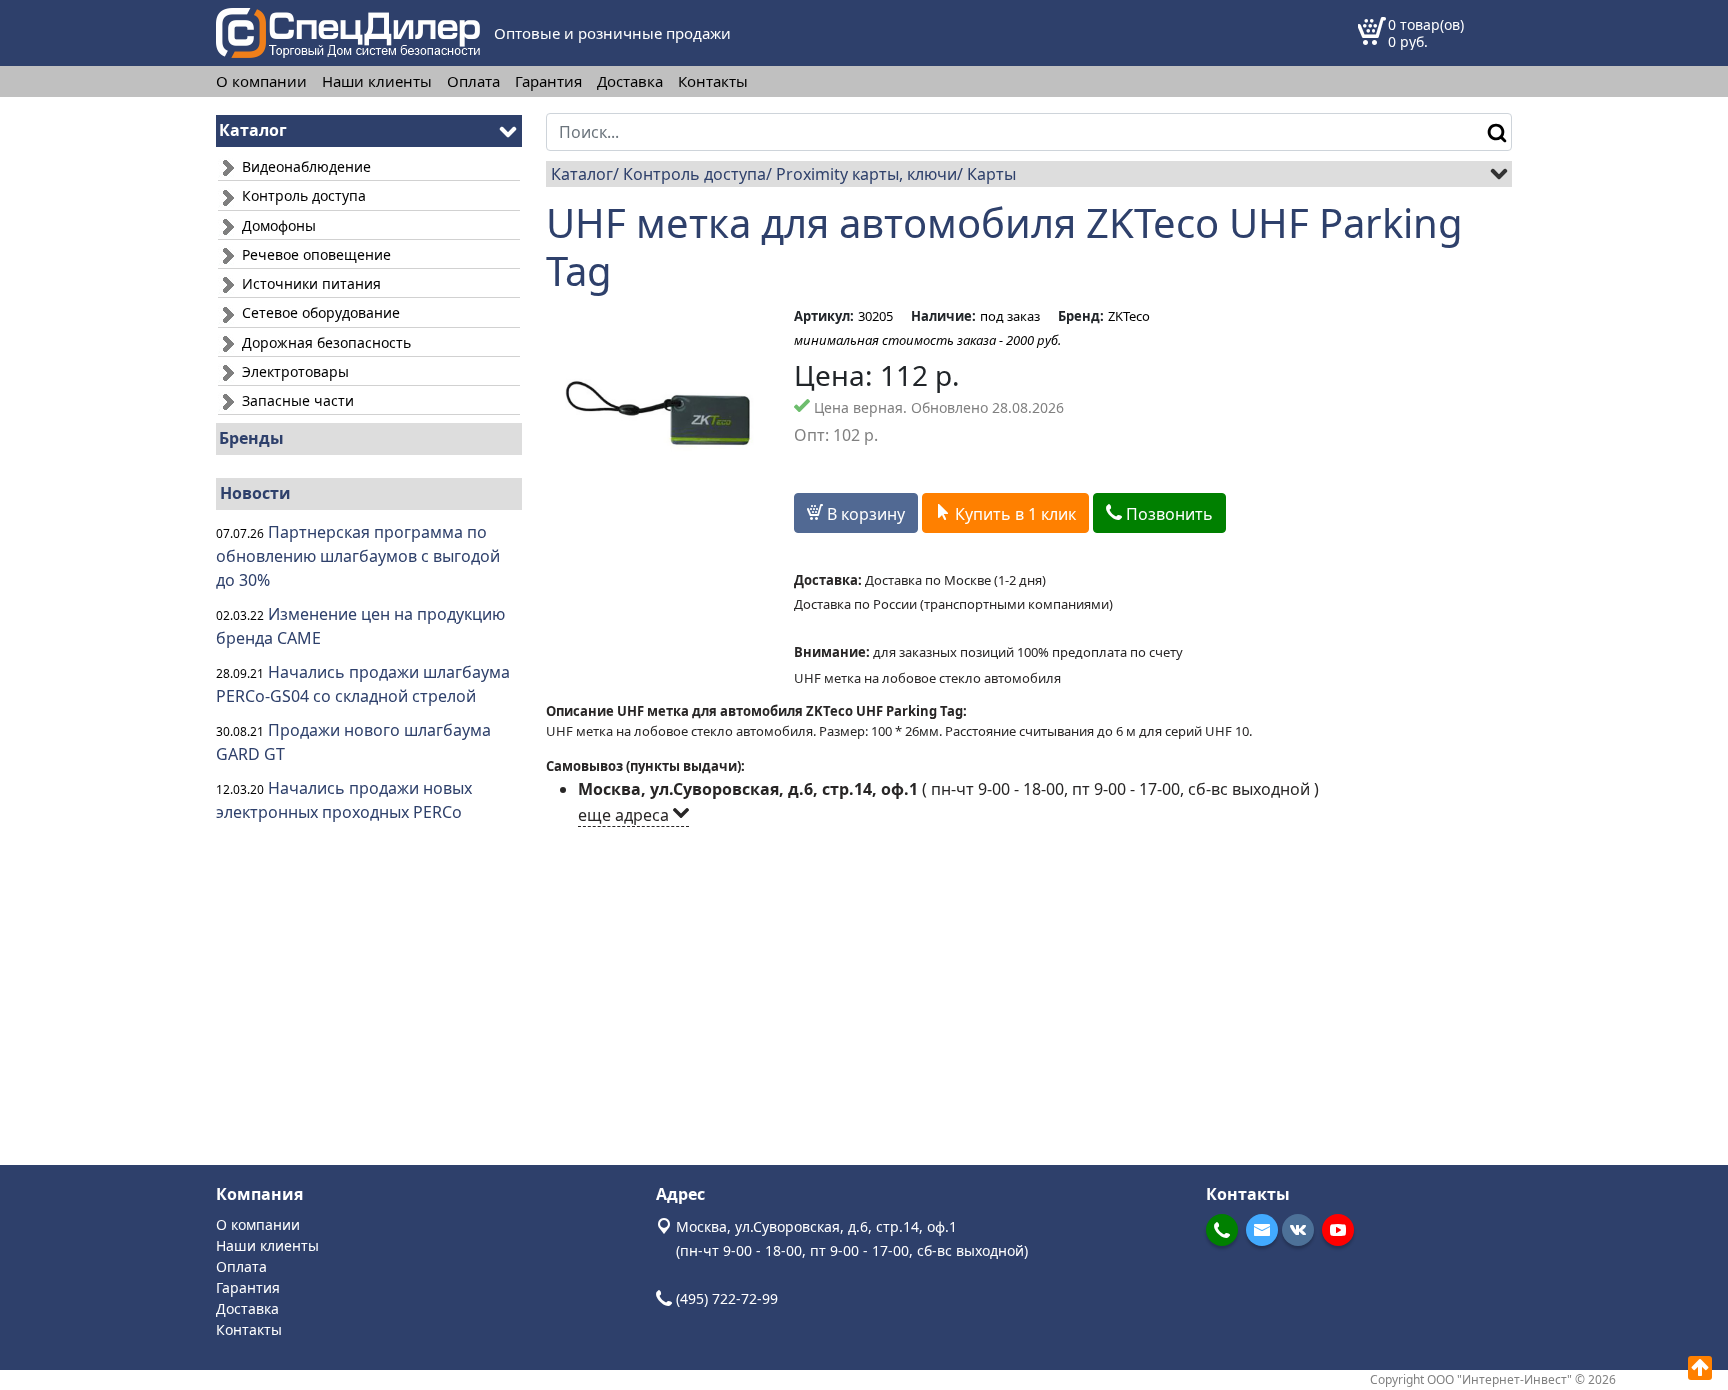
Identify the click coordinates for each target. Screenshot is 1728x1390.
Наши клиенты (377, 81)
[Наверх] (1700, 1368)
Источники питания (309, 283)
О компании (261, 81)
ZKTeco (1129, 316)
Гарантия (548, 81)
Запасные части (296, 400)
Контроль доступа (302, 195)
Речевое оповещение (314, 254)
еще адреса (625, 815)
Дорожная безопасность (324, 342)
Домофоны (277, 225)
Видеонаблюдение (304, 166)
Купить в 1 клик (1013, 514)
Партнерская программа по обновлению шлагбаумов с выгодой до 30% (358, 556)
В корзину (864, 514)
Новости (255, 493)
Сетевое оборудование (319, 312)
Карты (991, 174)
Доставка (630, 81)
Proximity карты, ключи (866, 174)
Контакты (713, 81)
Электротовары (293, 371)
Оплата (473, 81)
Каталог (582, 174)
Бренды (251, 438)
